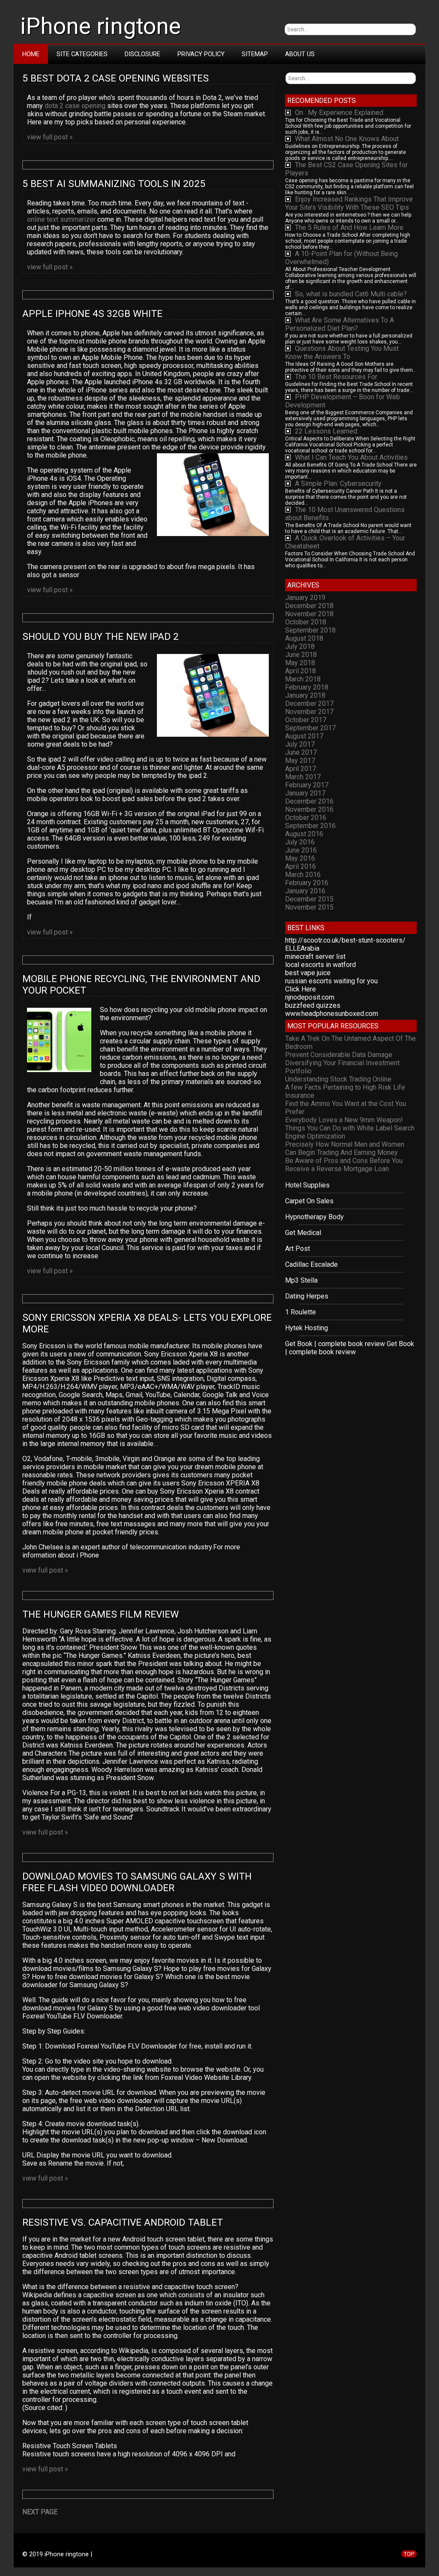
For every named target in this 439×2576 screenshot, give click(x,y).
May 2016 (300, 858)
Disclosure (143, 54)
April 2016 (301, 866)
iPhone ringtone (101, 26)
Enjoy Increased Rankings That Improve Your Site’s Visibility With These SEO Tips (349, 203)
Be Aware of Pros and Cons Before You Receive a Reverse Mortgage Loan (344, 1165)
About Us (300, 54)
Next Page (40, 2512)
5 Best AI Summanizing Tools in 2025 (115, 184)
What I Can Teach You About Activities (351, 457)
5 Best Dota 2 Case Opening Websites (117, 78)
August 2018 (304, 638)
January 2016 (305, 891)
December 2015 (309, 899)
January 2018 (305, 695)
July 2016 (300, 842)
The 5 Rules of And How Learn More (349, 227)
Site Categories (82, 54)
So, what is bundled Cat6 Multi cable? (351, 294)
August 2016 (304, 834)
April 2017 (301, 769)
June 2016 (301, 850)
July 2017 (300, 744)
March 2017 (303, 777)
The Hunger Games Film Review (101, 1614)
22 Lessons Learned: (327, 431)
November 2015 (309, 907)
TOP (409, 2554)
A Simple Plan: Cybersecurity (338, 484)
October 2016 (306, 818)
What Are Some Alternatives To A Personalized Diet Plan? (340, 324)
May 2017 (300, 761)
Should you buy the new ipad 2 (101, 637)
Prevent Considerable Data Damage (339, 1055)
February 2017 (307, 785)
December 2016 (309, 801)
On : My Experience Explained (339, 113)
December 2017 (309, 704)
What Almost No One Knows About (347, 139)
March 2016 (303, 875)
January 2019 (305, 598)
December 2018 (309, 606)
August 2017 (304, 736)
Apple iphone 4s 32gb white (92, 314)
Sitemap (255, 54)
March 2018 (303, 679)
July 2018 (300, 646)
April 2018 (301, 671)
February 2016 (307, 883)
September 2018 (310, 630)
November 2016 (309, 809)
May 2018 (300, 663)
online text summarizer (61, 219)
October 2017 (306, 720)
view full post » (50, 137)
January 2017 (305, 793)
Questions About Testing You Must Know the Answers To (342, 353)
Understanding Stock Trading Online (338, 1079)
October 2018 (306, 622)
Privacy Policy (201, 54)
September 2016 (310, 826)
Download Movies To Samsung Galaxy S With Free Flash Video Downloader (138, 1882)
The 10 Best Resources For (336, 377)
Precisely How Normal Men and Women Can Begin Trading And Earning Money (345, 1148)
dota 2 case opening (75, 106)
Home (31, 54)
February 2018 (307, 687)
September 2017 (310, 728)
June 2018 (301, 655)
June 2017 (301, 752)
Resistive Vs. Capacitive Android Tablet (123, 2222)
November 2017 (309, 712)
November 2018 (309, 614)
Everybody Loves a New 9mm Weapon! (344, 1120)
